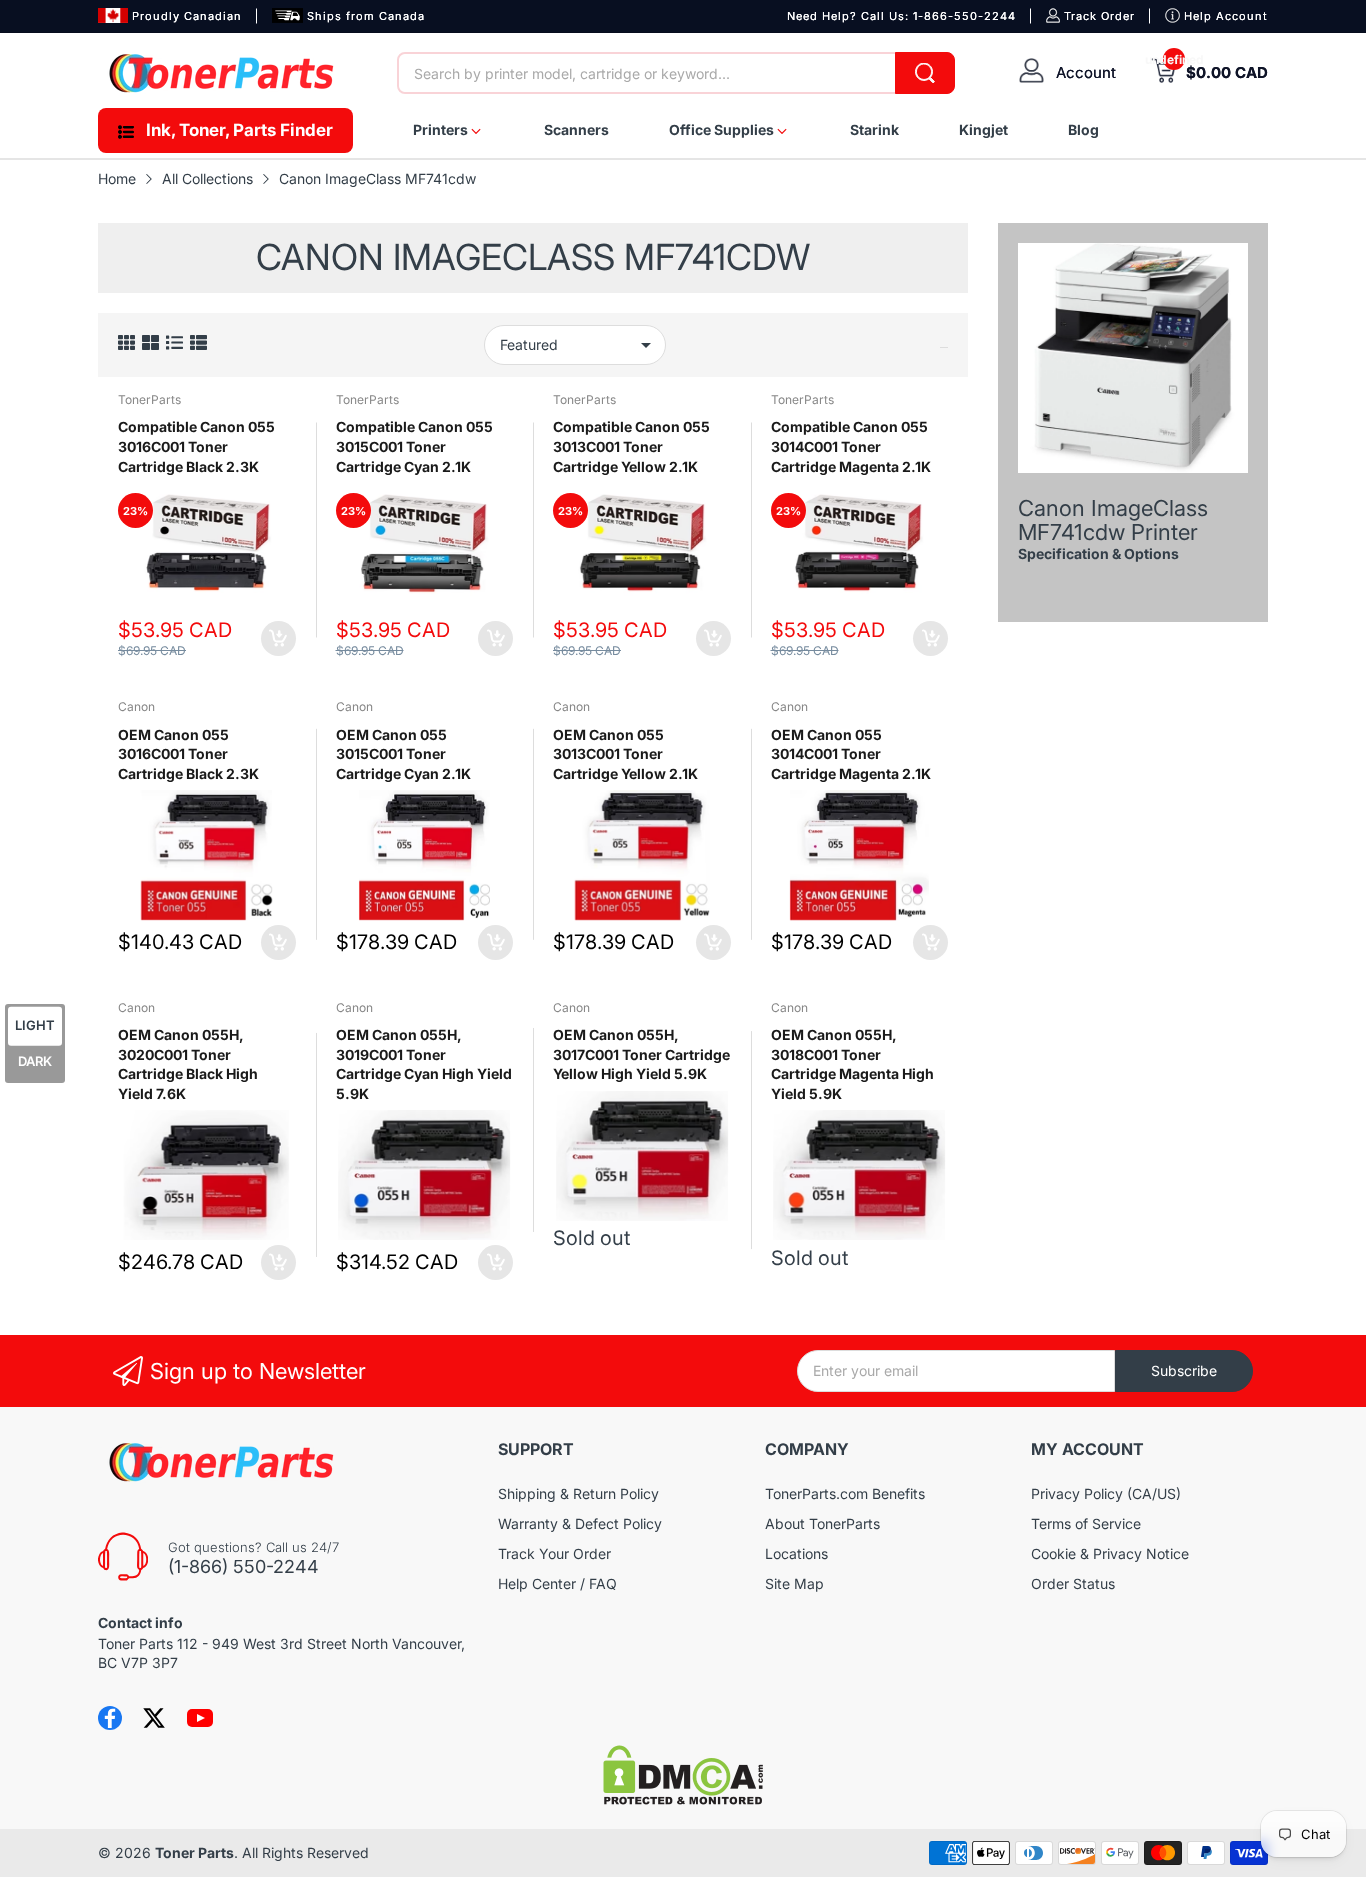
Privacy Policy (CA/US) (1106, 1493)
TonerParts (149, 399)
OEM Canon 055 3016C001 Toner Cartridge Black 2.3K (188, 754)
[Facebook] (110, 1718)
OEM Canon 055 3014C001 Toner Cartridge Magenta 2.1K (851, 754)
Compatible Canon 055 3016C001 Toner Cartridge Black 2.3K (196, 446)
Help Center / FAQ (557, 1583)
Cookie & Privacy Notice (1110, 1553)
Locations (796, 1553)
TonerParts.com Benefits (845, 1493)
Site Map (794, 1583)
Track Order (1099, 16)
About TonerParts (822, 1523)
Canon (136, 706)
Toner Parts (194, 1852)
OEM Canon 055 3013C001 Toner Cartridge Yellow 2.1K (625, 754)
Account (1086, 72)
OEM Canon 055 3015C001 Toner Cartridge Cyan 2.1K (403, 754)
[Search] (925, 73)
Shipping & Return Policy (578, 1493)
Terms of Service (1086, 1523)
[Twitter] (154, 1718)
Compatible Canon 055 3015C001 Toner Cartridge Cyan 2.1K (414, 446)
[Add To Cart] (278, 638)
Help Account (1226, 16)
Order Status (1073, 1583)
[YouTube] (200, 1718)
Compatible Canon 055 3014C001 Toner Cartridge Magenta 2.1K (851, 446)
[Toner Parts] (223, 73)
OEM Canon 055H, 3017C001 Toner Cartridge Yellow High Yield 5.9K (641, 1054)
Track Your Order (554, 1553)
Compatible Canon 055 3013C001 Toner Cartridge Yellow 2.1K (631, 446)
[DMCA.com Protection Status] (683, 1799)
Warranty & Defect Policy (580, 1523)
